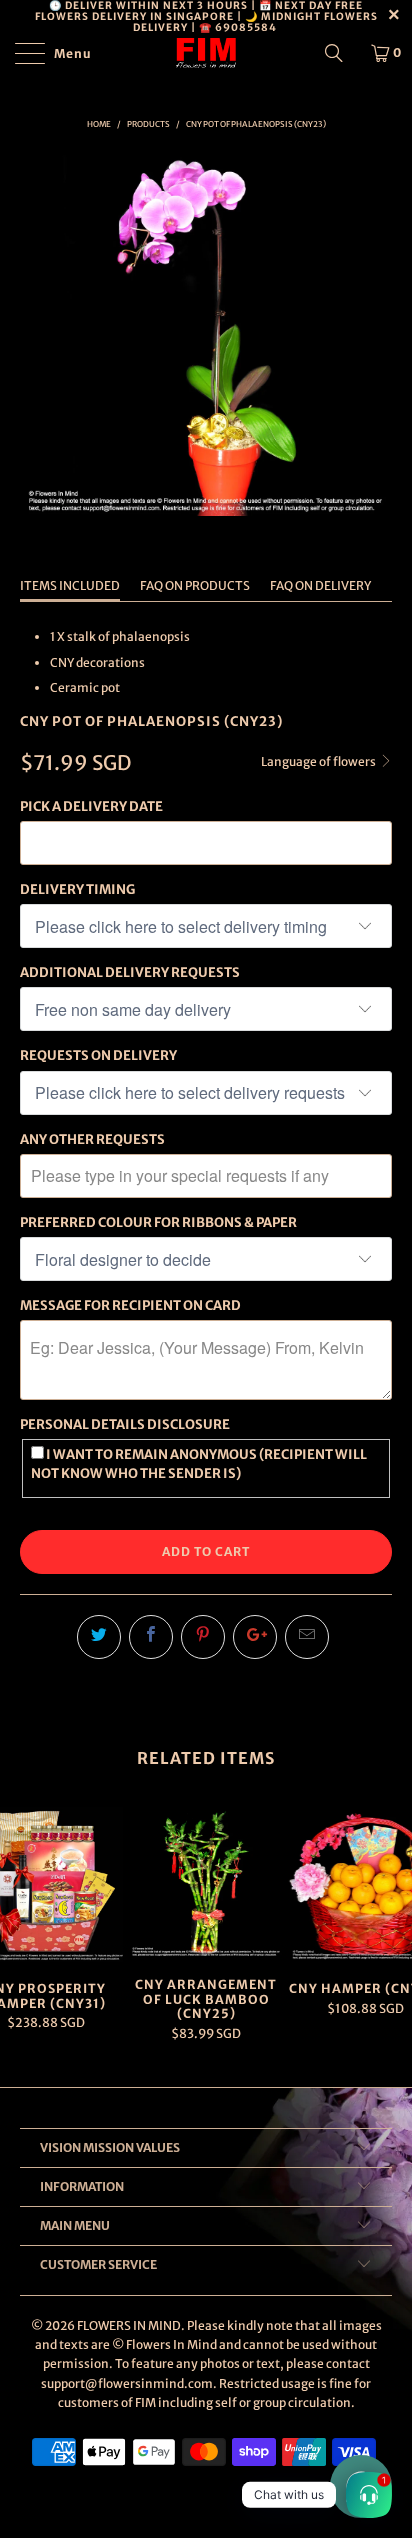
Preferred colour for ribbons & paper (158, 1222)
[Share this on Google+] (255, 1637)
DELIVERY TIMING (77, 889)
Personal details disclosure (125, 1424)
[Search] (341, 53)
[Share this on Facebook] (151, 1637)
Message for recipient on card (130, 1305)
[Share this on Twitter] (99, 1637)
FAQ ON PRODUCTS (195, 585)
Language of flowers (319, 761)
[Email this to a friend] (307, 1637)
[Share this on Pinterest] (203, 1637)
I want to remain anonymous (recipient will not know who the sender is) (199, 1464)
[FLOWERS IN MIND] (206, 53)
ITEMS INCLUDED (70, 585)
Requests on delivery (98, 1055)
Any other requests (92, 1139)
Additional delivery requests (130, 972)
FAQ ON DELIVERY (320, 585)
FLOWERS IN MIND (129, 2325)
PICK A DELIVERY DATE (91, 806)
